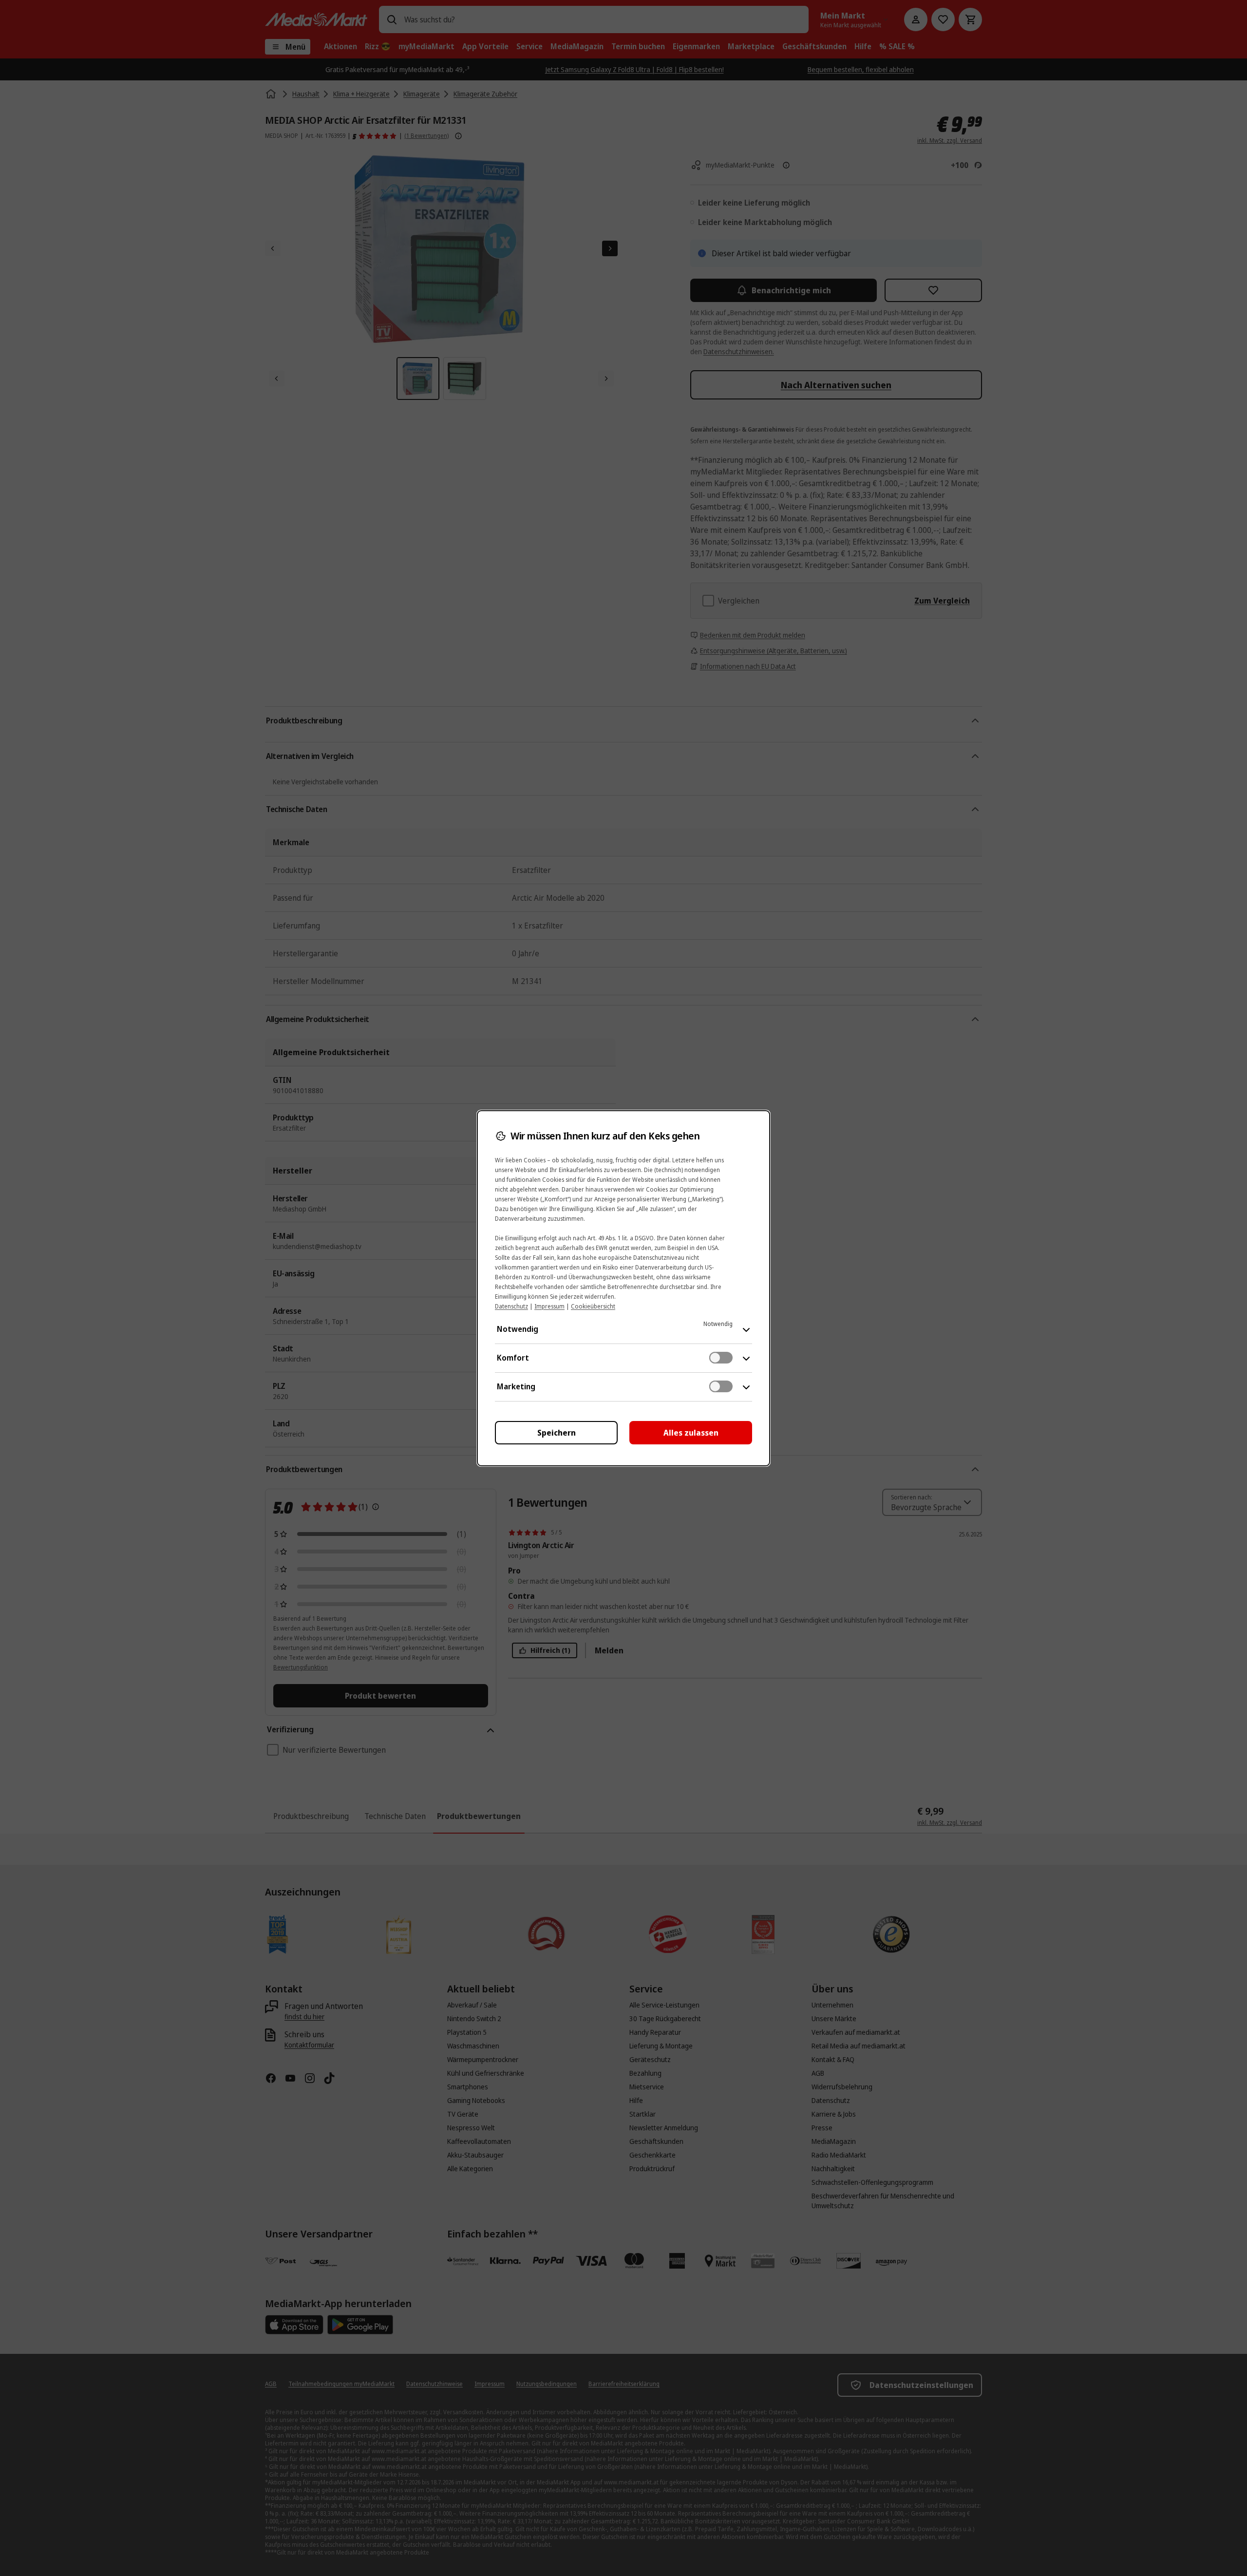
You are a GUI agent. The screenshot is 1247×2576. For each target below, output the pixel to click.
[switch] (721, 1358)
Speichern (557, 1433)
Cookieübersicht (593, 1306)
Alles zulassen (691, 1433)
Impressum (549, 1306)
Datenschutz (511, 1306)
